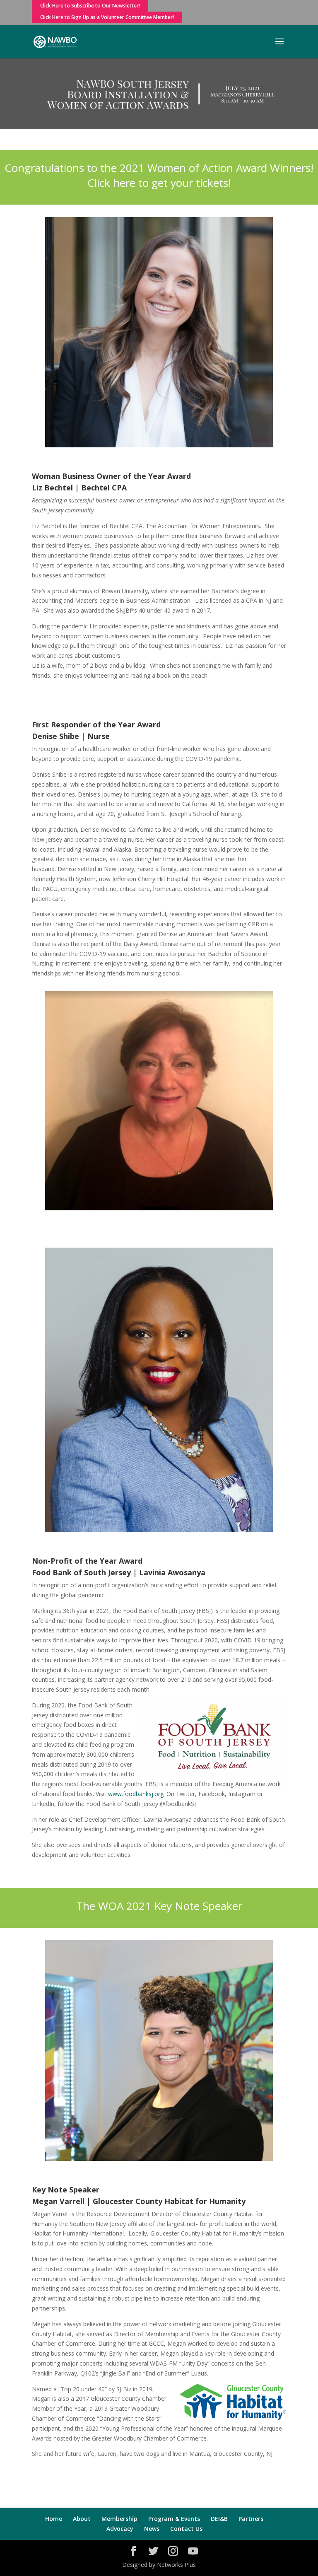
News (152, 2529)
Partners (251, 2519)
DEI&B (219, 2519)
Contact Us (186, 2529)
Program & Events (174, 2519)
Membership (119, 2519)
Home (54, 2519)
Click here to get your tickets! (159, 183)
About (82, 2519)
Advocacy (120, 2529)
